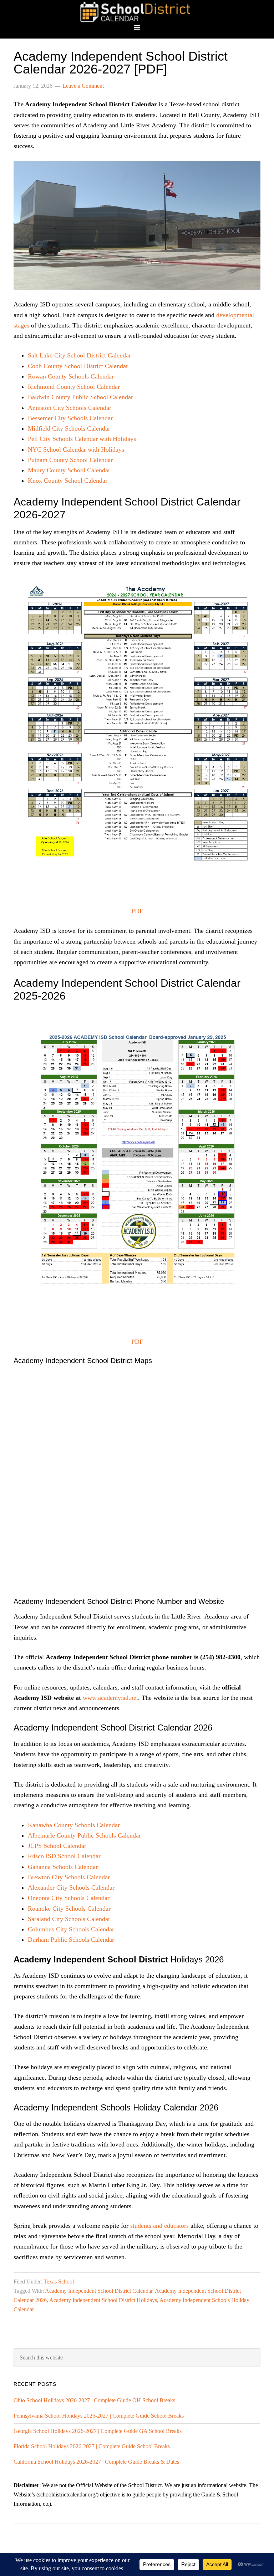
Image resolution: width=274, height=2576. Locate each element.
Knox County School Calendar (68, 481)
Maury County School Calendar (69, 470)
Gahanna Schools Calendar (63, 1867)
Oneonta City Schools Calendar (69, 1898)
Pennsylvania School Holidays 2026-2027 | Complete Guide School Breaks (99, 2416)
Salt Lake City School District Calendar (79, 355)
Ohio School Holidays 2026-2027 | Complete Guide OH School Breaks (94, 2400)
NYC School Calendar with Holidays (76, 449)
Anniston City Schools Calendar (70, 408)
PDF (137, 911)
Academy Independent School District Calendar (99, 2291)
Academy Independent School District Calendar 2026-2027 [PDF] (121, 63)
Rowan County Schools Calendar (71, 376)
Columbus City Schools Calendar (71, 1929)
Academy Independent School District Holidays (103, 2300)
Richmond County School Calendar (74, 387)
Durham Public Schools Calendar (71, 1940)
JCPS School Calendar (57, 1846)
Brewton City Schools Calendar (69, 1877)
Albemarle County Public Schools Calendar (84, 1835)
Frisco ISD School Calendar (64, 1856)
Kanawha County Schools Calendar (74, 1825)
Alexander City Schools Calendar (71, 1887)
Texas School (59, 2282)
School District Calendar (137, 12)
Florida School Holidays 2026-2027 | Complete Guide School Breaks (92, 2446)
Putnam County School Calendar (70, 460)
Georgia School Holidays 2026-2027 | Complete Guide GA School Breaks (98, 2431)
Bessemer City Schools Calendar (70, 418)
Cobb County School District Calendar (78, 366)
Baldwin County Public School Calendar (80, 397)
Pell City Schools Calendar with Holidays (82, 439)
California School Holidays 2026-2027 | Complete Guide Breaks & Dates (96, 2462)
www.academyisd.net (110, 1698)
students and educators (159, 2226)
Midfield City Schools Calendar (69, 428)
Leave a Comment (83, 86)
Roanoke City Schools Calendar (69, 1909)
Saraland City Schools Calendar (69, 1919)
